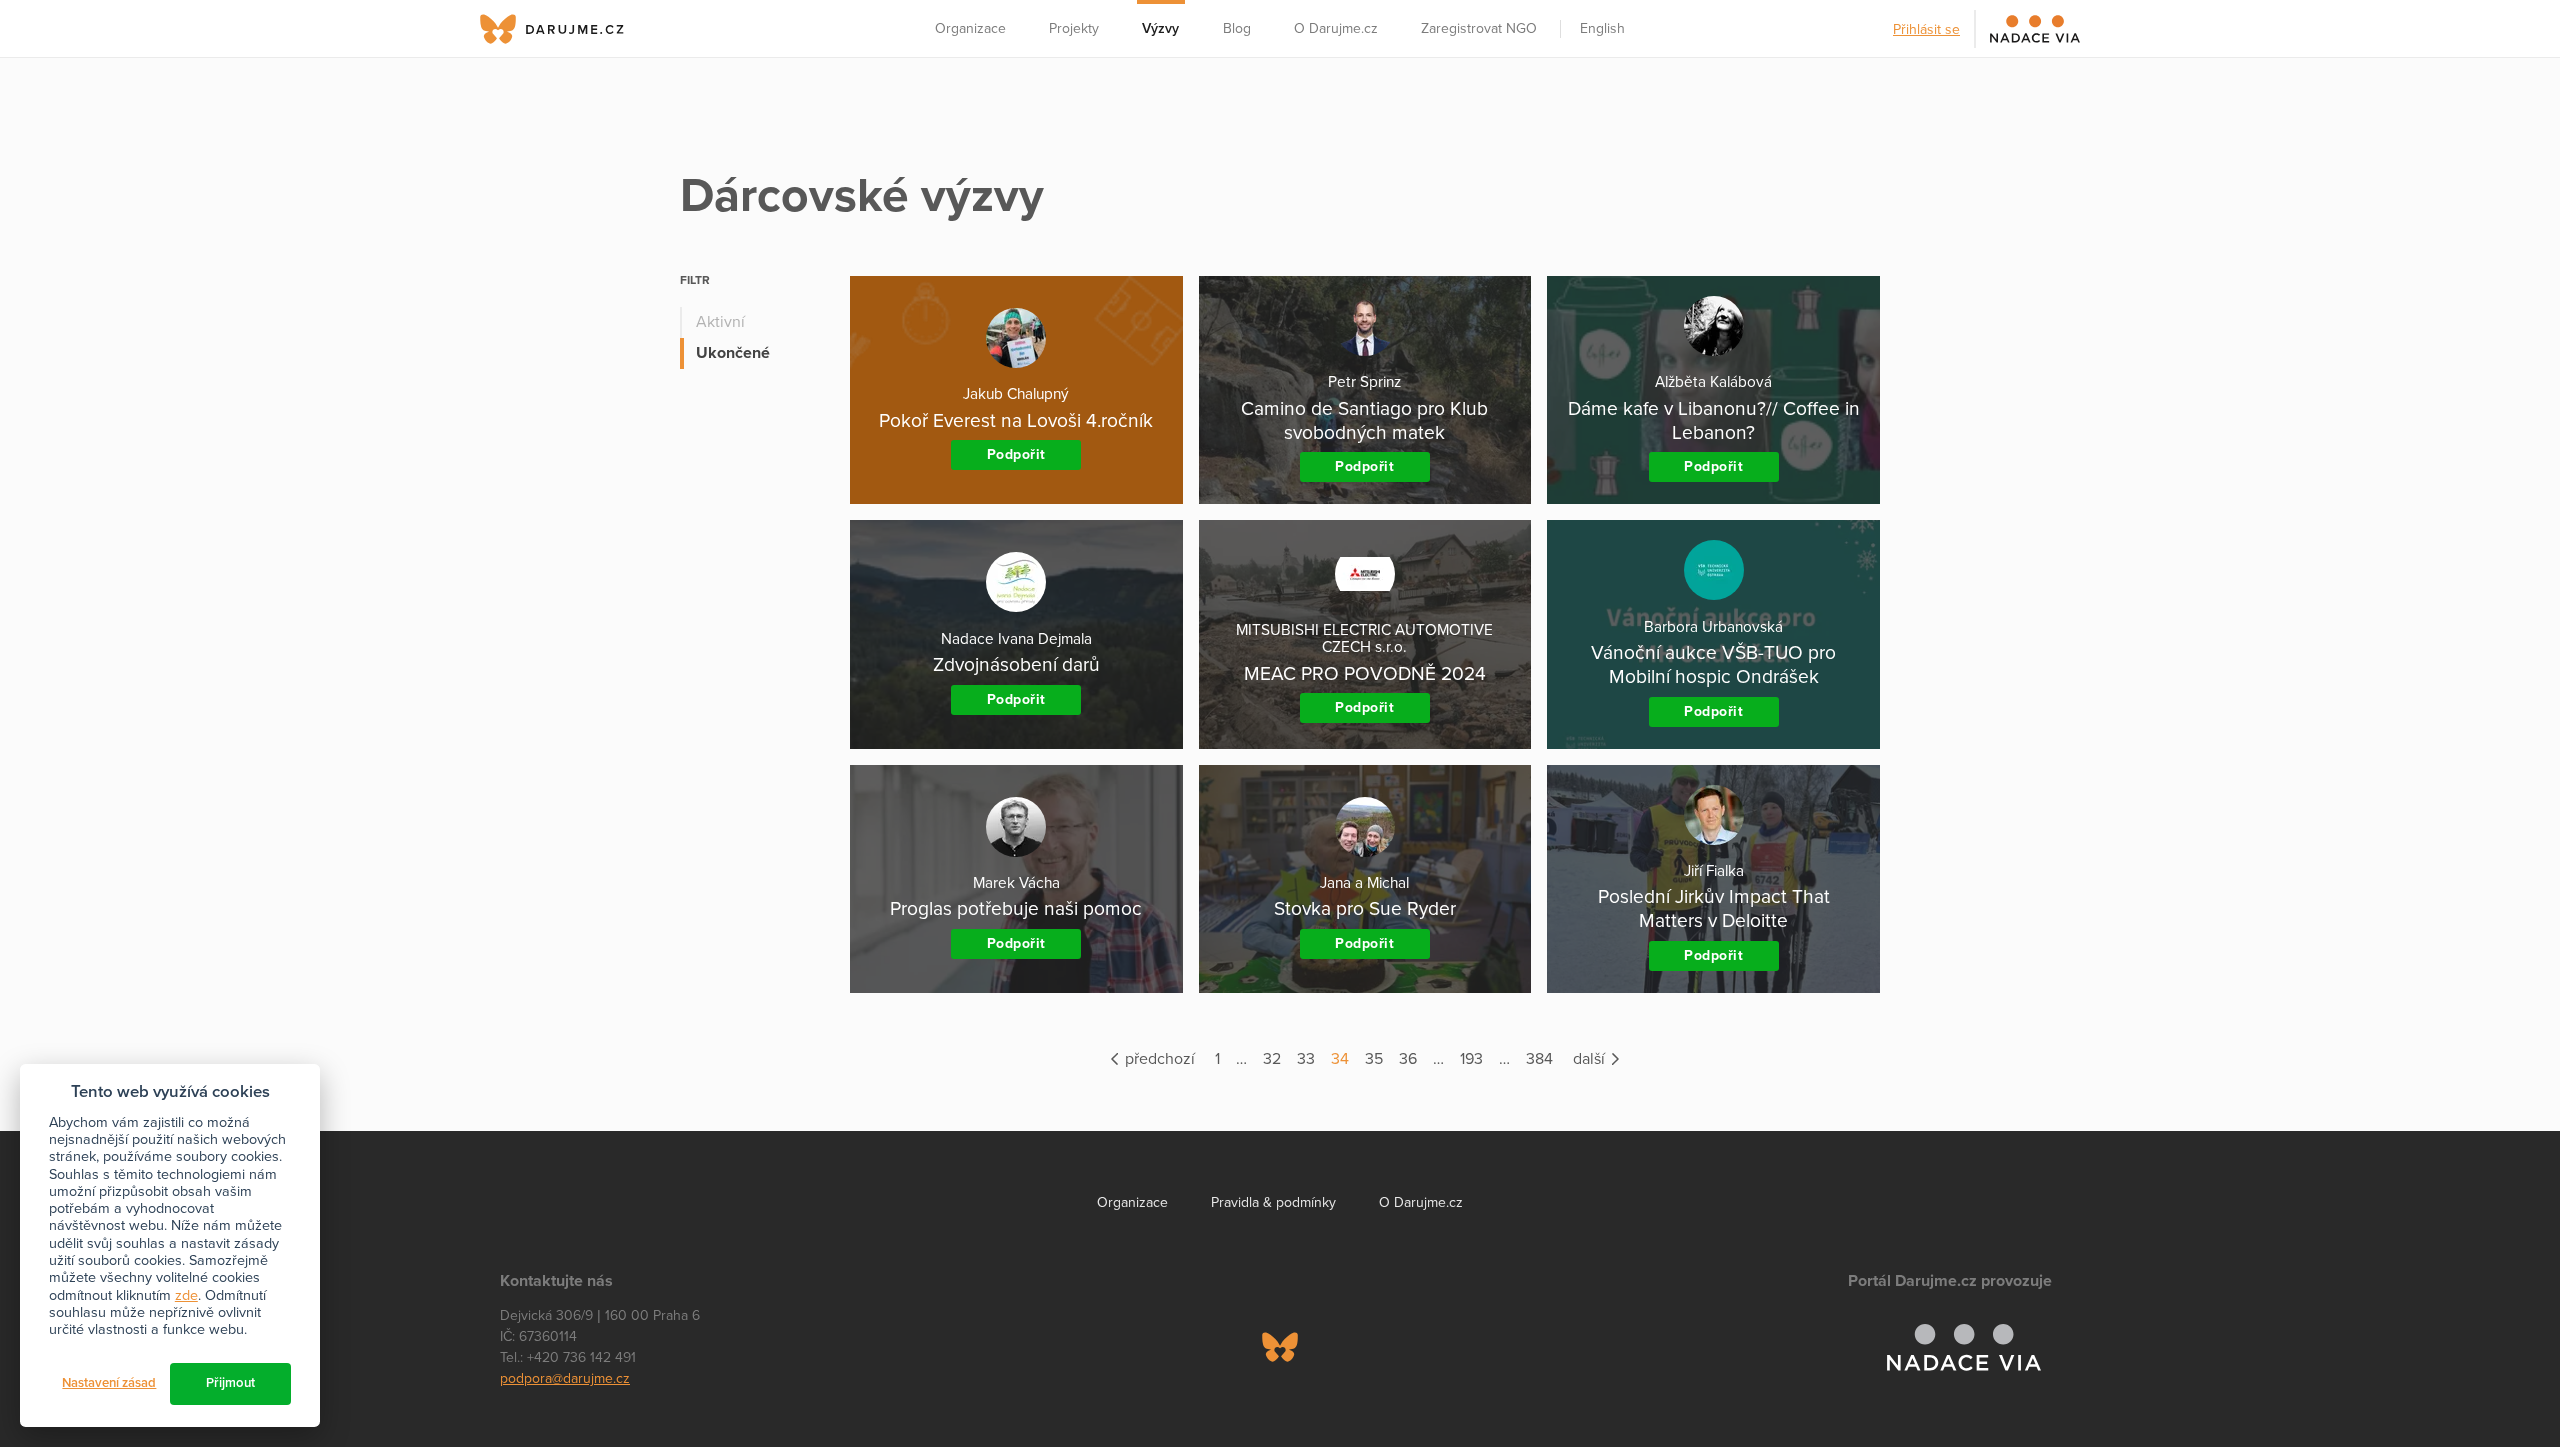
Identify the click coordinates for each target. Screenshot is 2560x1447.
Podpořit (1016, 454)
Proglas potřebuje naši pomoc (1016, 908)
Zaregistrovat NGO (1479, 28)
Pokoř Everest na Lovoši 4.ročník (1016, 420)
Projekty (1074, 28)
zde (186, 1295)
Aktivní (720, 322)
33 (1306, 1059)
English (1602, 28)
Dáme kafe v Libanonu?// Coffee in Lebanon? (1714, 420)
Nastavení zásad (109, 1383)
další (1591, 1059)
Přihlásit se (1926, 29)
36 (1408, 1059)
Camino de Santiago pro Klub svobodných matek (1364, 420)
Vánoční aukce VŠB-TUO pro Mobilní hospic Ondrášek (1713, 664)
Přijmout (230, 1383)
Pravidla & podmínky (1273, 1202)
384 (1539, 1059)
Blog (1237, 28)
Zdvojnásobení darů (1016, 664)
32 (1272, 1059)
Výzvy (1160, 28)
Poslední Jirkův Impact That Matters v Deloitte (1714, 908)
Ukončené (733, 353)
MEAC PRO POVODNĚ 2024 (1365, 673)
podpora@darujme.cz (565, 1378)
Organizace (970, 28)
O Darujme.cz (1336, 28)
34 (1340, 1059)
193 (1471, 1059)
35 (1374, 1059)
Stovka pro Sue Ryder (1365, 908)
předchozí (1158, 1059)
